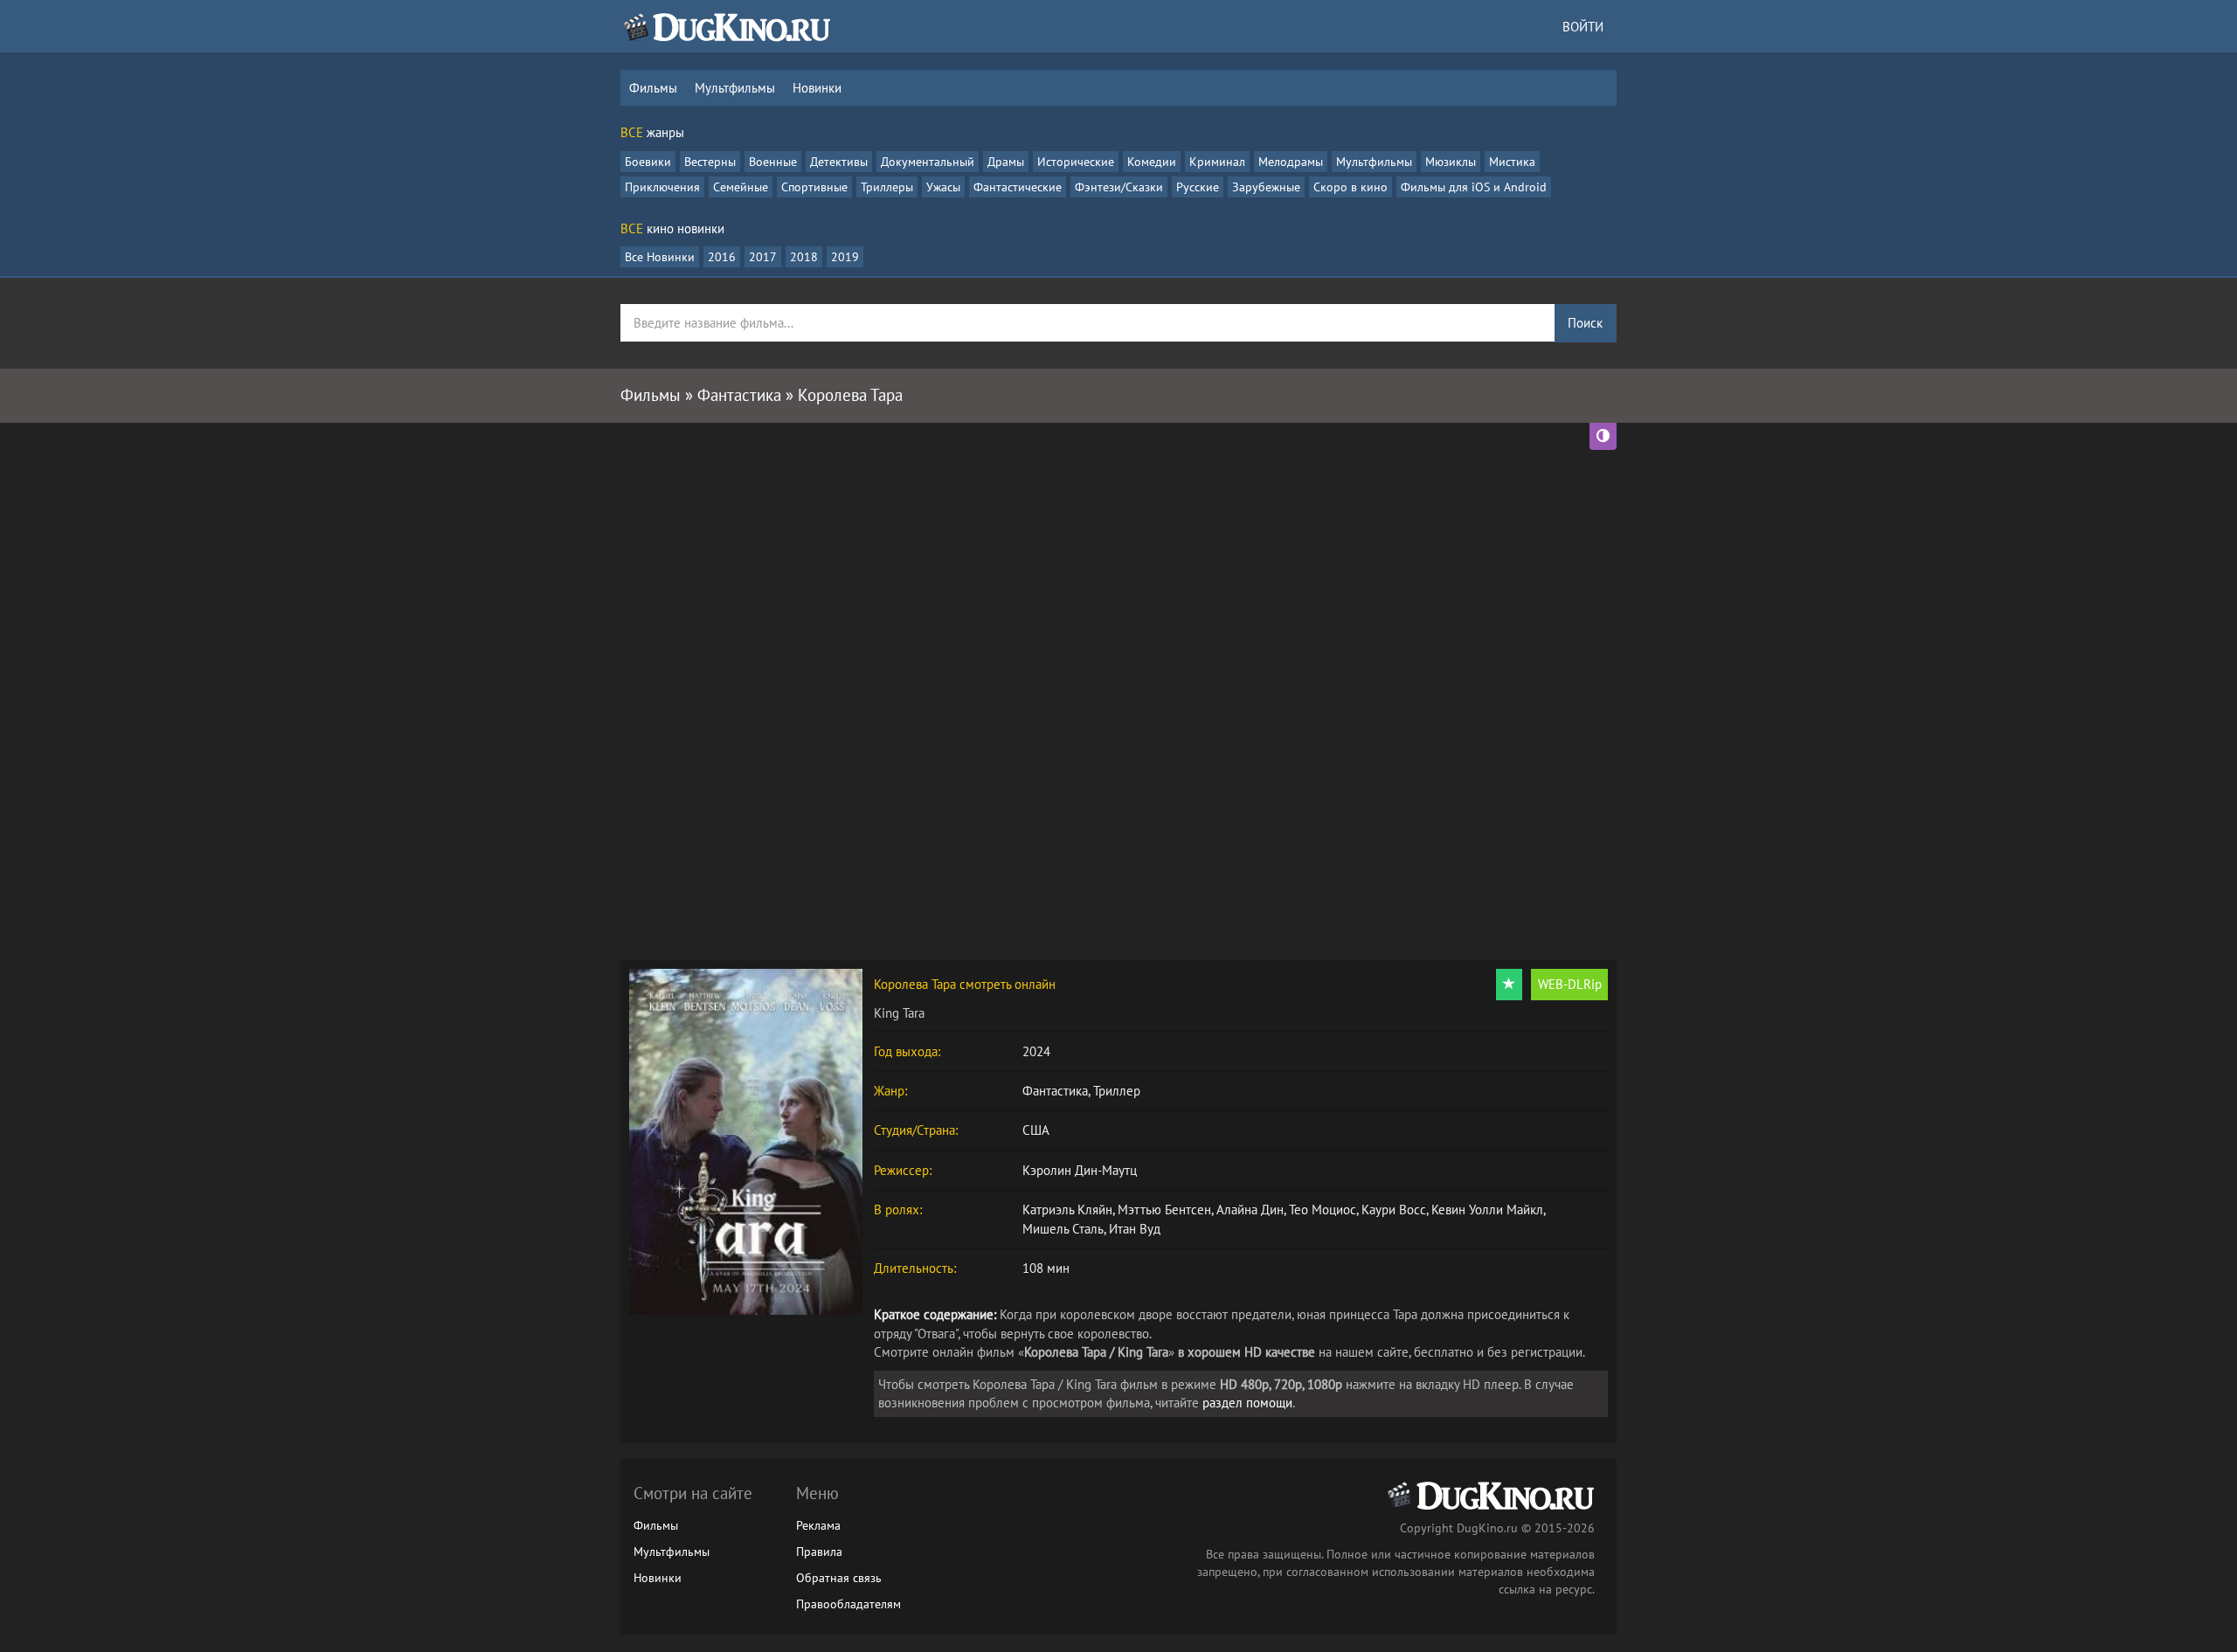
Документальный (928, 162)
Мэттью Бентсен (1164, 1210)
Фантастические (1018, 187)
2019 (845, 257)
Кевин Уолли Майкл (1487, 1210)
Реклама (818, 1525)
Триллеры (887, 187)
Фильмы (653, 88)
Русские (1198, 187)
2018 (804, 257)
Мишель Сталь (1063, 1229)
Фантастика (1055, 1091)
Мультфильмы (735, 88)
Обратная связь (839, 1578)
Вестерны (710, 162)
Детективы (839, 162)
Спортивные (814, 187)
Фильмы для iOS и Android (1474, 187)
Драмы (1006, 162)
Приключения (662, 187)
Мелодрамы (1291, 162)
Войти (1583, 27)
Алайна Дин (1250, 1210)
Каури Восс (1394, 1210)
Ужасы (943, 187)
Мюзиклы (1451, 162)
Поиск (1585, 323)
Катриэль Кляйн (1067, 1210)
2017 (763, 257)
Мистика (1512, 162)
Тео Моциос (1323, 1210)
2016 (722, 257)
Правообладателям (848, 1604)
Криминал (1217, 162)
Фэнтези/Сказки (1119, 187)
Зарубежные (1266, 187)
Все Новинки (660, 257)
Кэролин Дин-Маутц (1080, 1170)
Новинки (817, 88)
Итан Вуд (1135, 1229)
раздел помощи (1247, 1403)
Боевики (648, 162)
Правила (819, 1552)
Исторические (1076, 162)
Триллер (1117, 1091)
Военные (773, 162)
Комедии (1152, 162)
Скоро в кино (1351, 187)
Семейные (741, 187)
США (1036, 1130)
